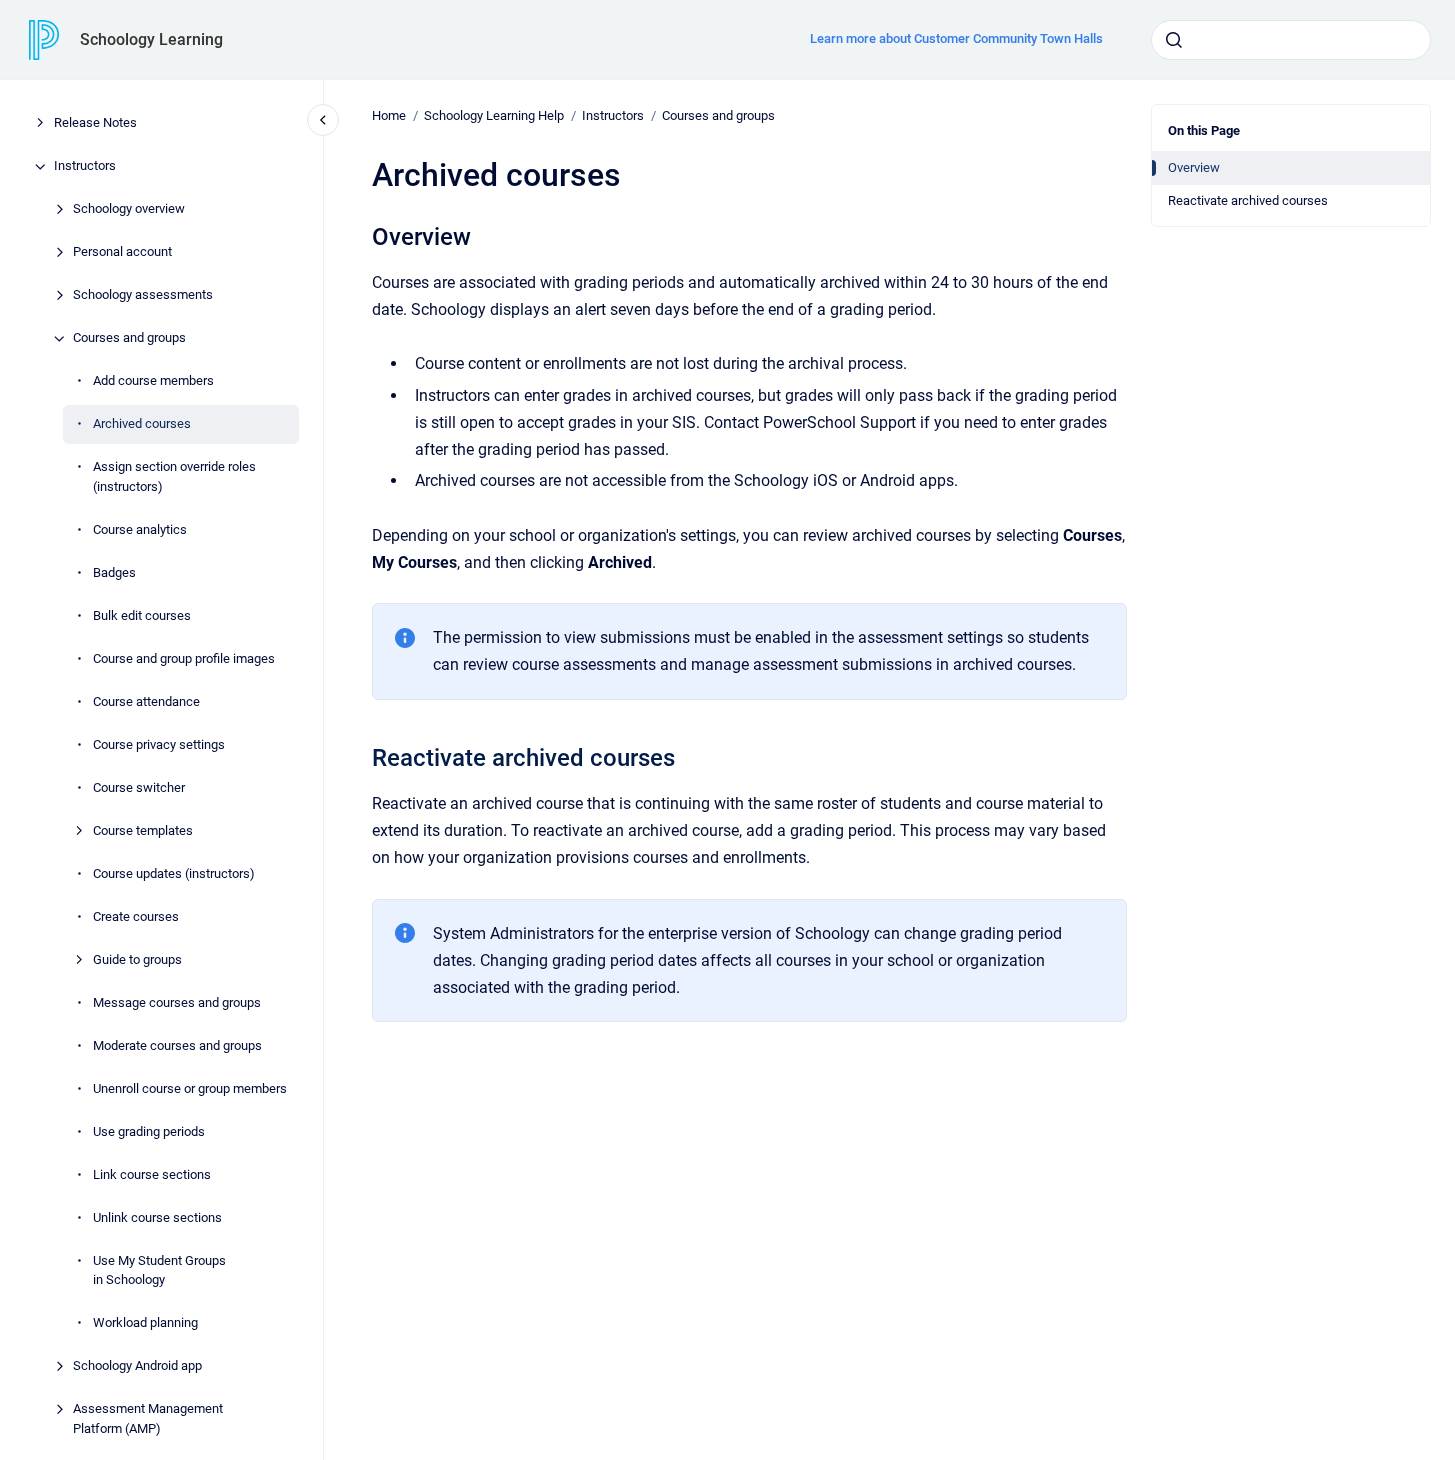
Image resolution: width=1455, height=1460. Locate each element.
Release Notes (95, 123)
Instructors (85, 166)
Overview (1194, 167)
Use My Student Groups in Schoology (159, 1270)
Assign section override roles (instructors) (174, 477)
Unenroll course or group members (190, 1088)
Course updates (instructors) (174, 873)
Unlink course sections (157, 1217)
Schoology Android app (137, 1366)
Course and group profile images (184, 658)
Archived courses (142, 424)
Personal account (122, 252)
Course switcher (139, 787)
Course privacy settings (159, 744)
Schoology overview (129, 209)
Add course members (153, 381)
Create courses (136, 916)
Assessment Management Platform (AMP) (148, 1419)
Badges (114, 572)
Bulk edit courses (142, 615)
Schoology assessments (143, 295)
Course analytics (140, 529)
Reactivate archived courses (1248, 200)
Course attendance (146, 701)
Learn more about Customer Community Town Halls (956, 38)
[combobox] (1291, 40)
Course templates (143, 830)
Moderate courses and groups (177, 1045)
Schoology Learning (151, 39)
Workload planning (145, 1323)
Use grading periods (149, 1131)
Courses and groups (129, 338)
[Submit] (1174, 40)
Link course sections (152, 1174)
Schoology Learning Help (494, 115)
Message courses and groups (177, 1002)
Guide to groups (137, 959)
